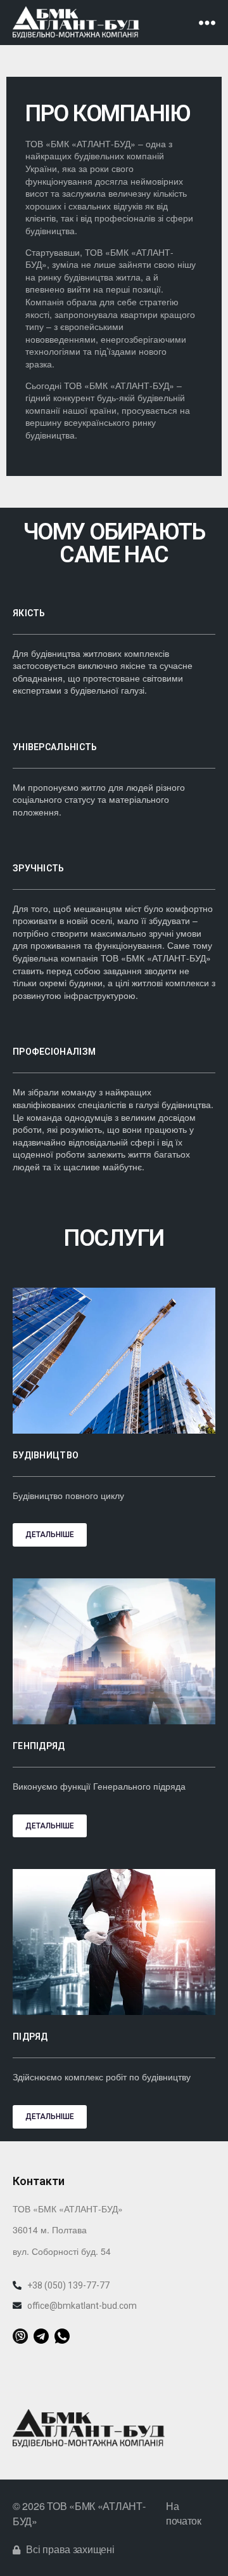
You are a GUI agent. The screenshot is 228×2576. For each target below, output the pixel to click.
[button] (50, 1535)
